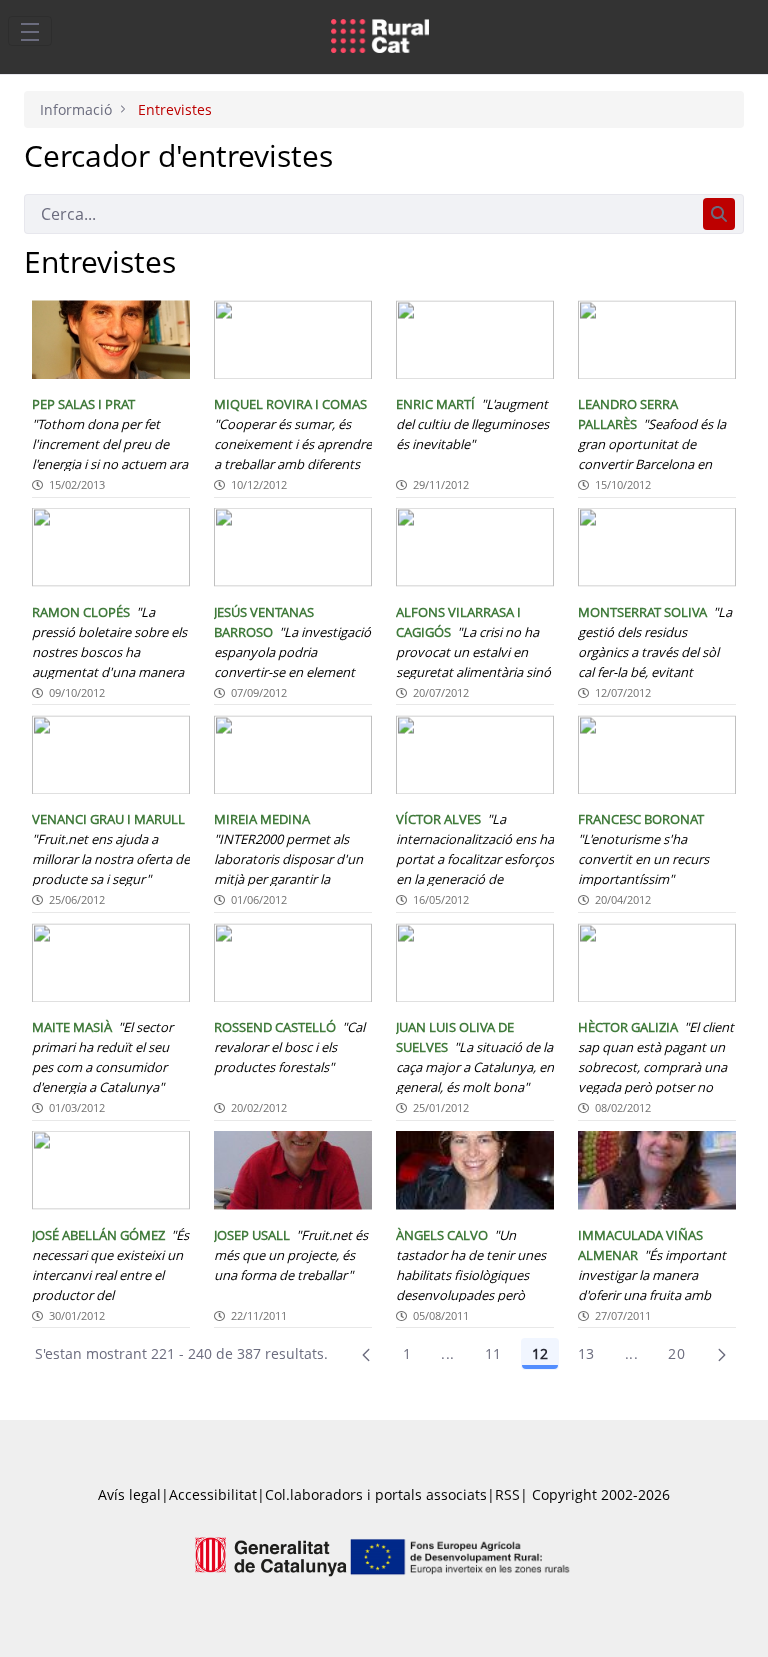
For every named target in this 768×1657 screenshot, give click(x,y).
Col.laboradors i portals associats (376, 1494)
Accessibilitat (213, 1494)
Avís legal (129, 1494)
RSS (507, 1494)
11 (493, 1353)
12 (540, 1353)
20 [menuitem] (676, 1353)
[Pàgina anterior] (366, 1354)
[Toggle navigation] (30, 31)
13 (586, 1353)
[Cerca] (719, 214)
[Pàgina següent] (722, 1354)
